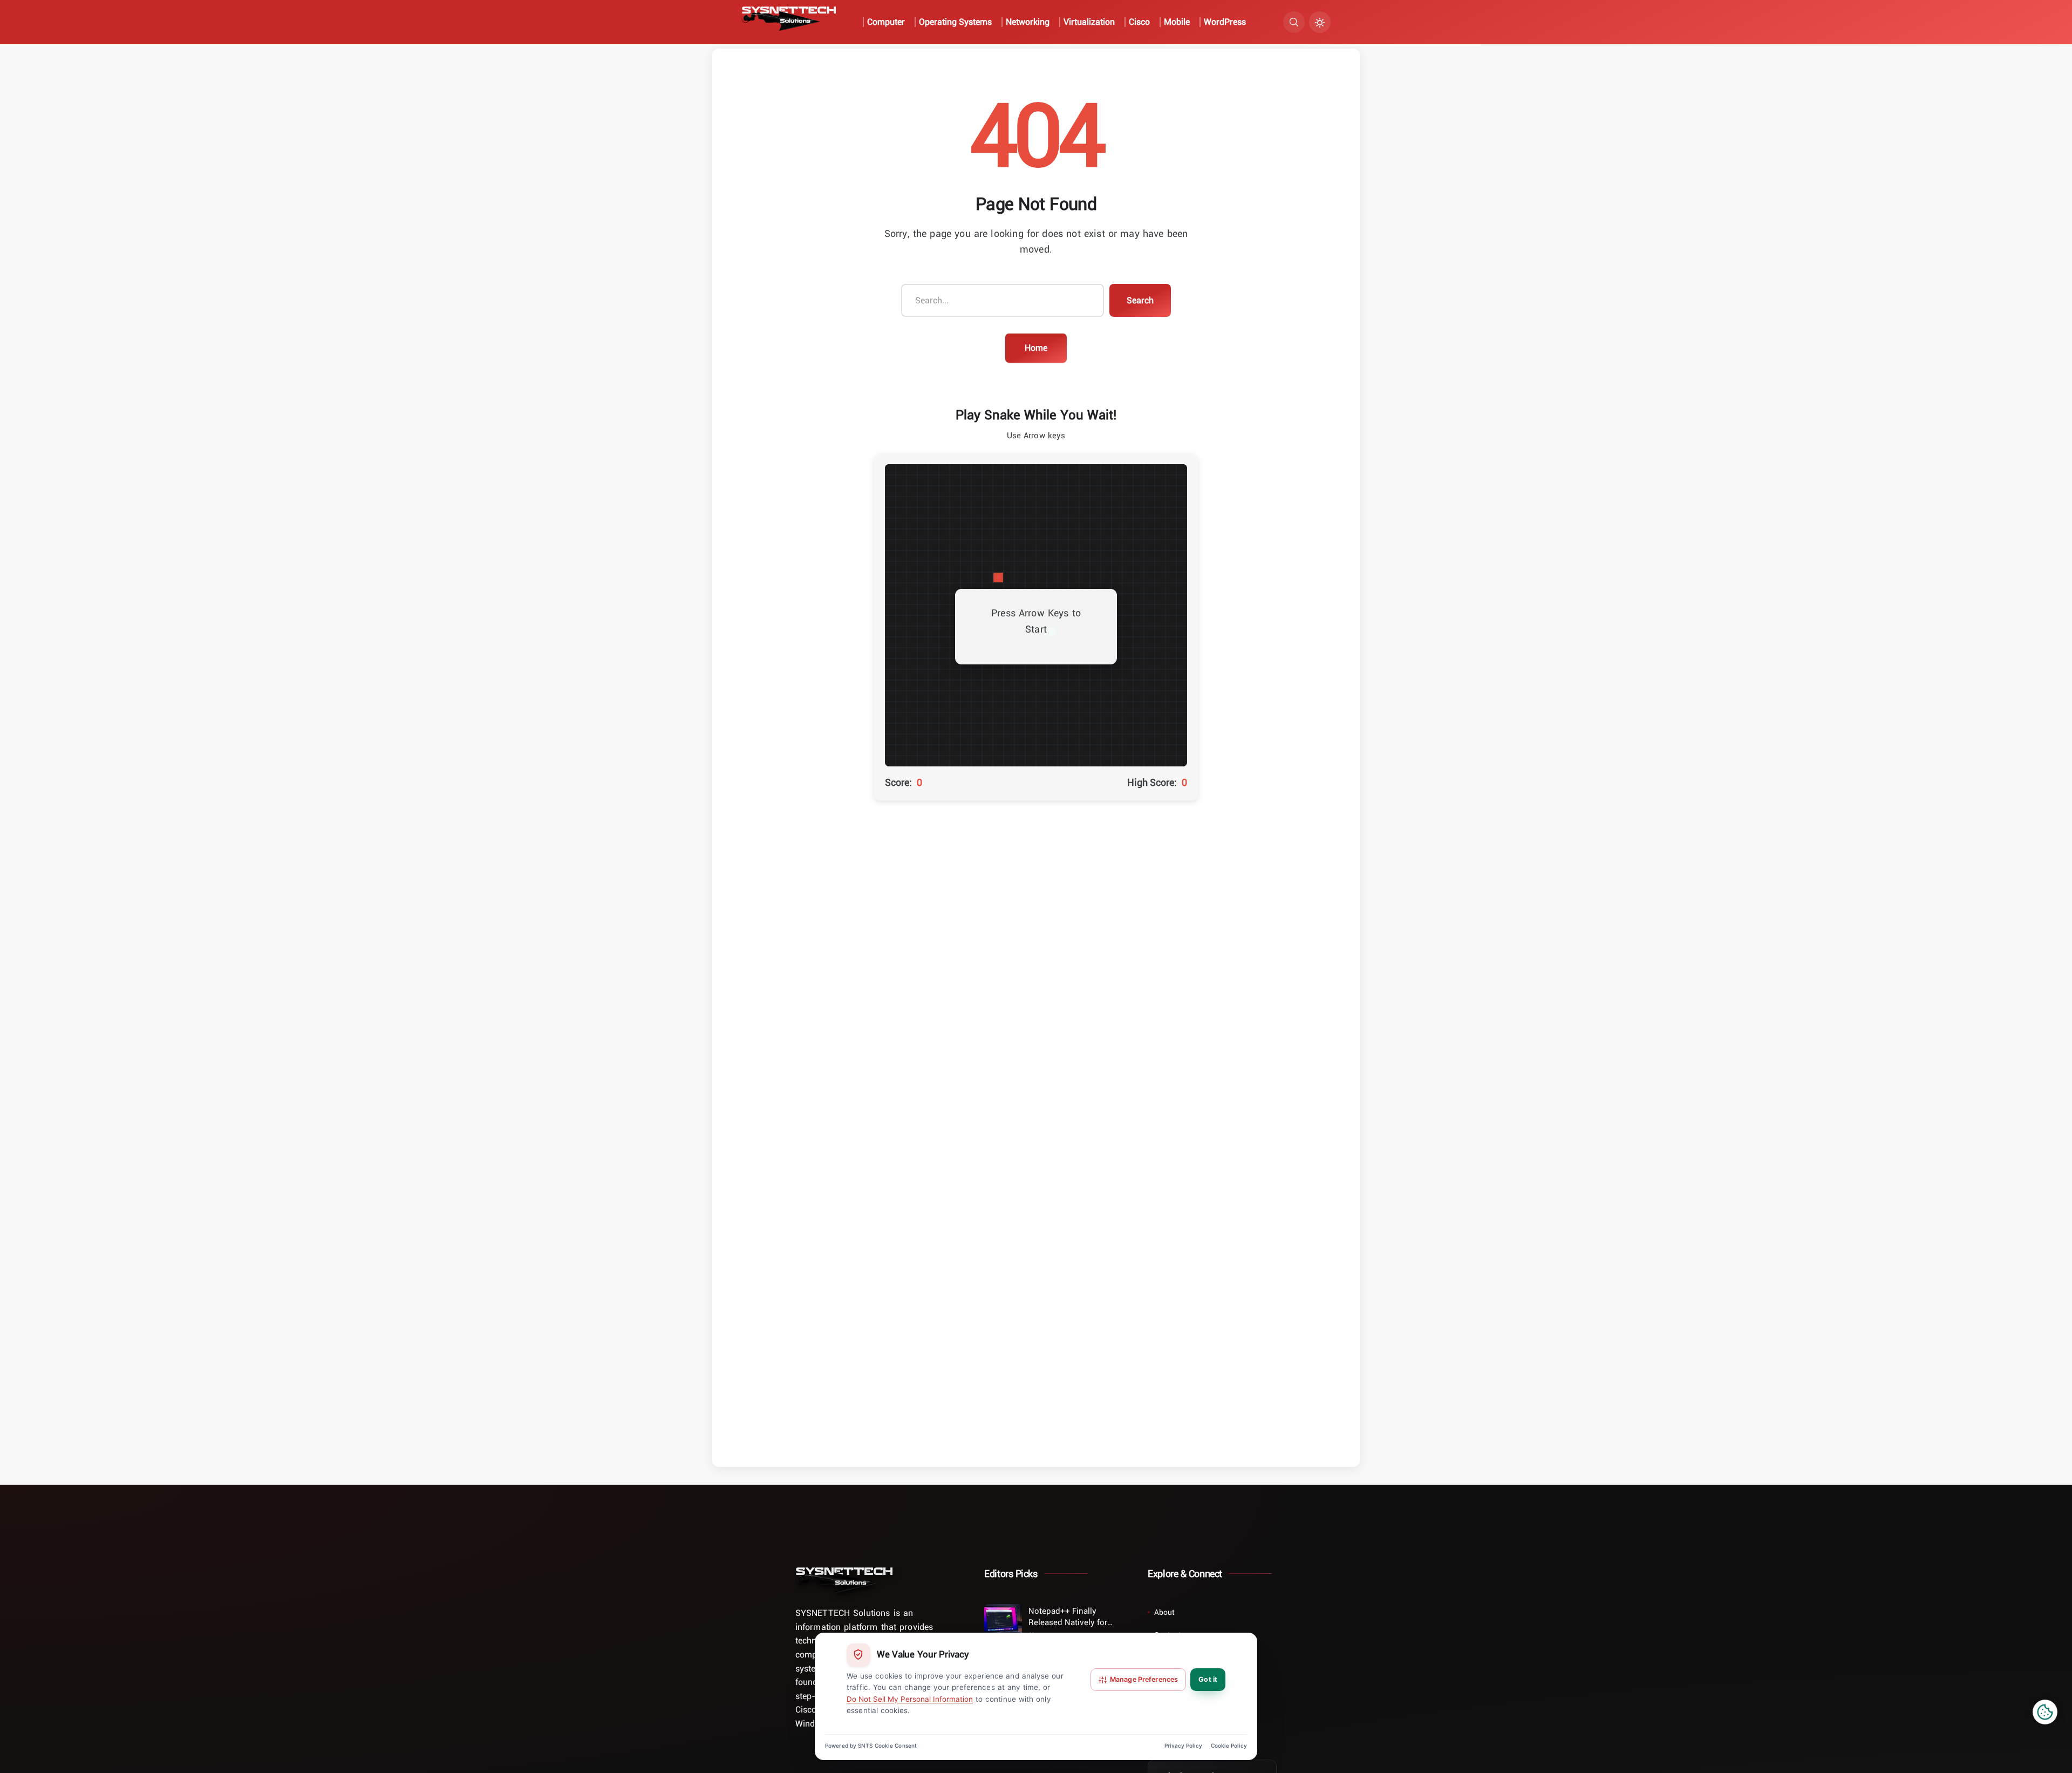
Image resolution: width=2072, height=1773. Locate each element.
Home (1036, 348)
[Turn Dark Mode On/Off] (1320, 22)
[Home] (844, 1580)
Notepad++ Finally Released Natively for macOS (1068, 1616)
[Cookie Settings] (2045, 1712)
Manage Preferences (1144, 1679)
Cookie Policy (1229, 1745)
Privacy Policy (1183, 1745)
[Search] (1294, 22)
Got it (1208, 1679)
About (1164, 1612)
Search (1140, 300)
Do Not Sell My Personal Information (910, 1699)
